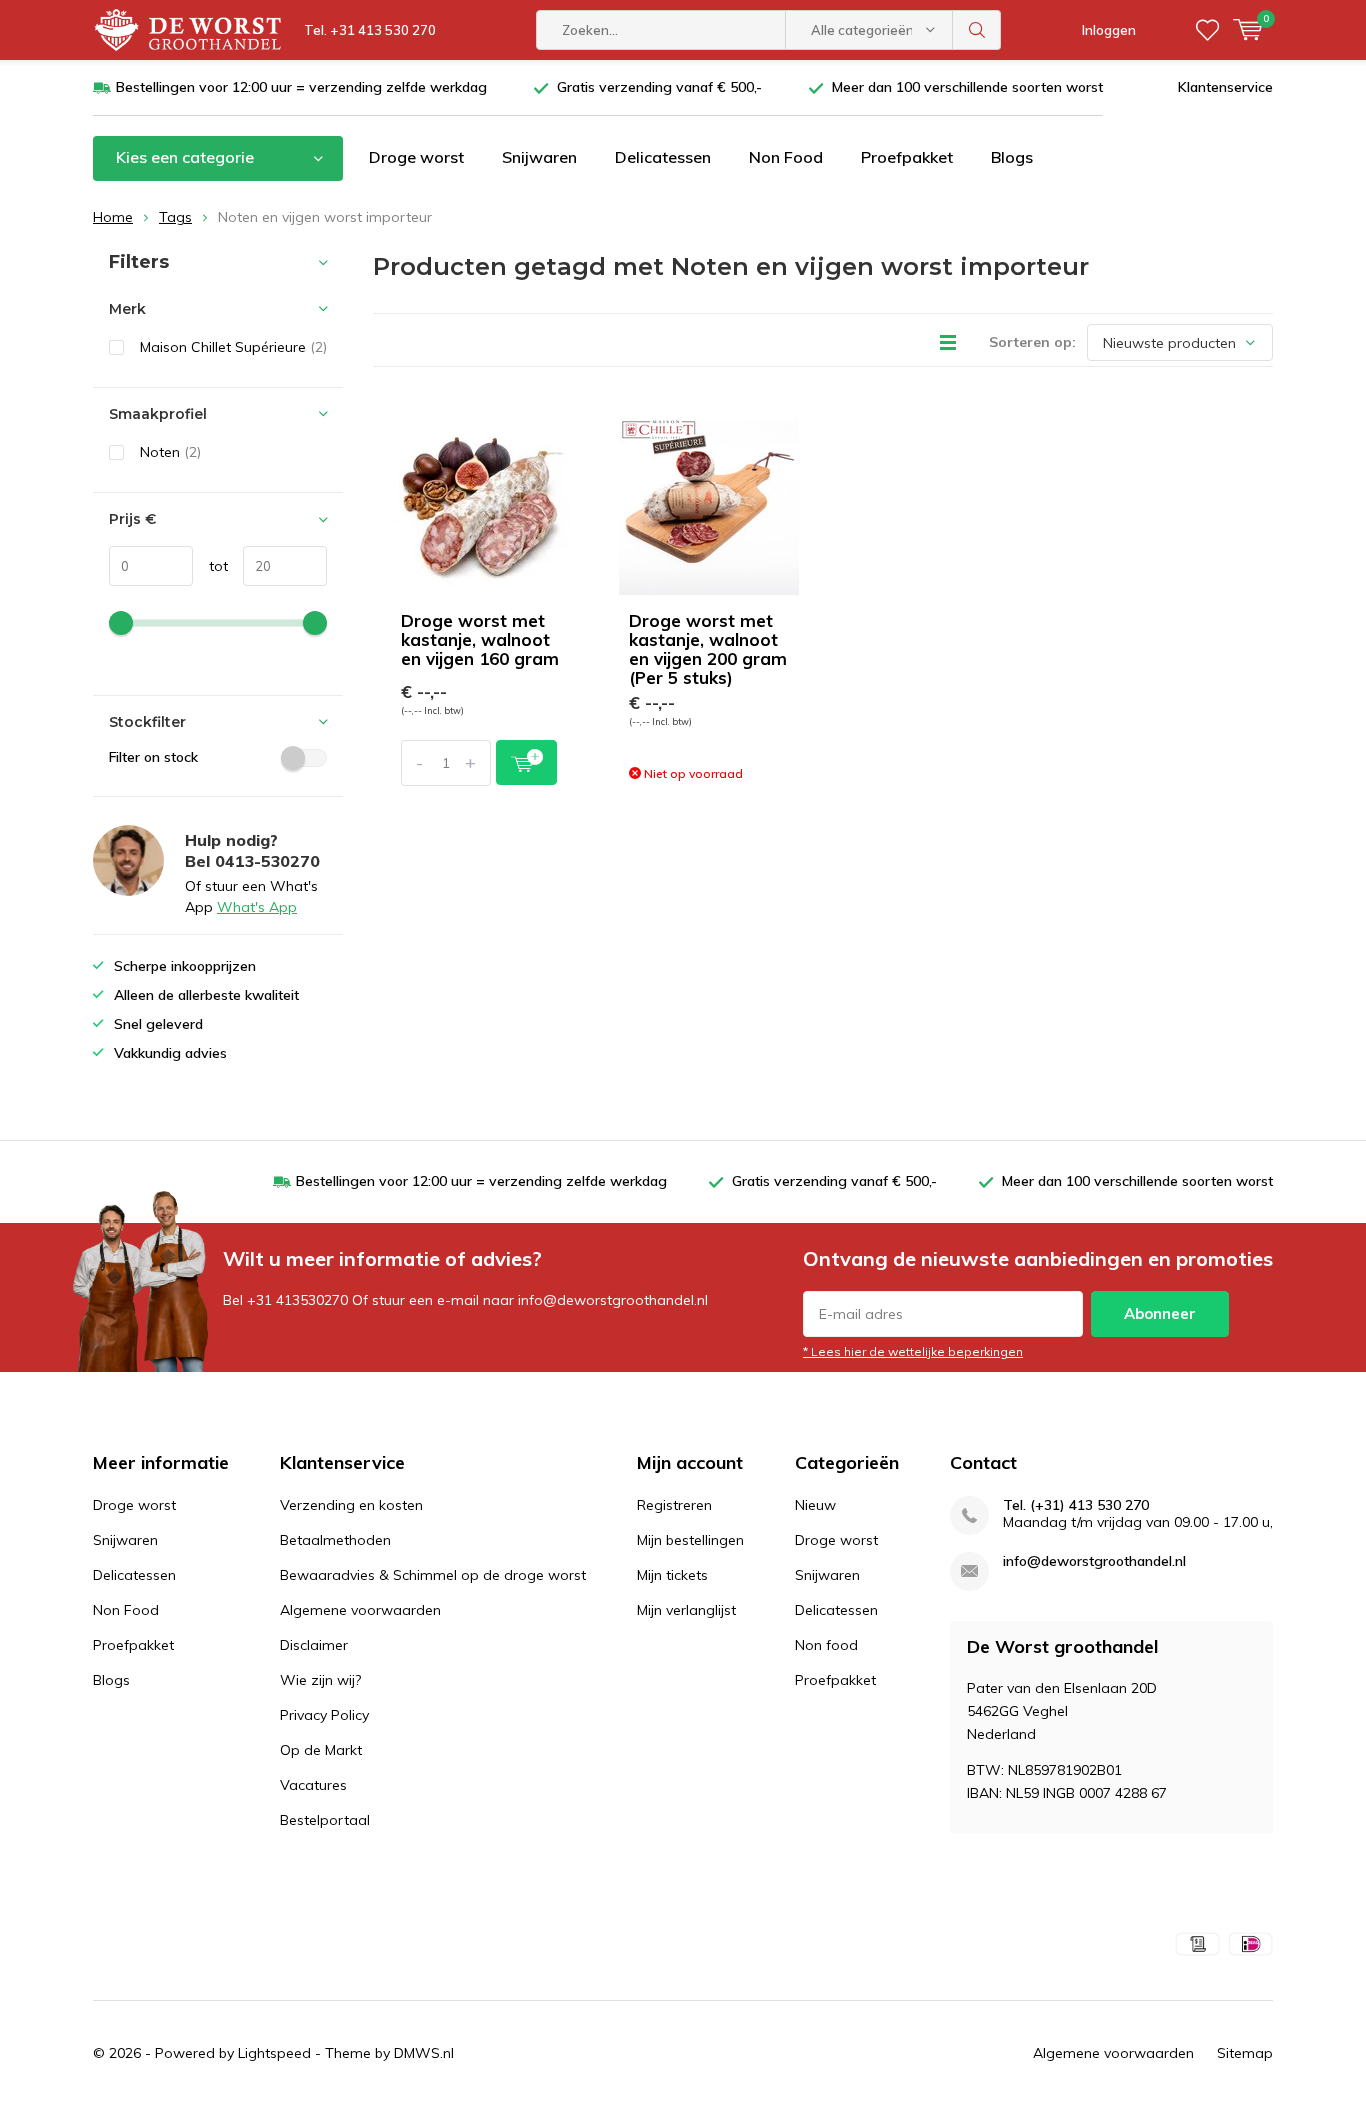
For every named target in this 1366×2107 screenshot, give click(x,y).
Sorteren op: (1032, 342)
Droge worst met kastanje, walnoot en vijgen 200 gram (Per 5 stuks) (708, 649)
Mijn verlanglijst (686, 1610)
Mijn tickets (672, 1575)
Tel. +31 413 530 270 (370, 30)
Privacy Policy (324, 1715)
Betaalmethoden (335, 1540)
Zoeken (977, 30)
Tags (175, 217)
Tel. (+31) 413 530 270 (1076, 1505)
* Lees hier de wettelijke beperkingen (913, 1351)
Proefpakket (907, 157)
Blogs (1012, 157)
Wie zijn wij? (320, 1680)
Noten (170, 452)
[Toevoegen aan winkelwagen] (526, 762)
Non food (826, 1645)
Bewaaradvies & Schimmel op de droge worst (433, 1575)
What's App (257, 907)
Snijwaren (539, 157)
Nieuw (815, 1505)
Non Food (786, 157)
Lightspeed (274, 2053)
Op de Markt (321, 1750)
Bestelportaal (325, 1820)
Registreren (674, 1505)
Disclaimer (314, 1645)
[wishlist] (1207, 30)
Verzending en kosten (351, 1505)
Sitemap (1245, 2053)
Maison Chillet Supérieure (233, 347)
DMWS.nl (424, 2053)
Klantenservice (1225, 87)
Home (113, 217)
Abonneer (1160, 1313)
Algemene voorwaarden (360, 1610)
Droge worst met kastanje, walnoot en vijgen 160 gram (480, 639)
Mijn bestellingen (690, 1540)
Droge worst (416, 157)
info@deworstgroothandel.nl (1094, 1561)
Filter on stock (153, 757)
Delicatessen (663, 157)
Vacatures (313, 1785)
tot (210, 566)
